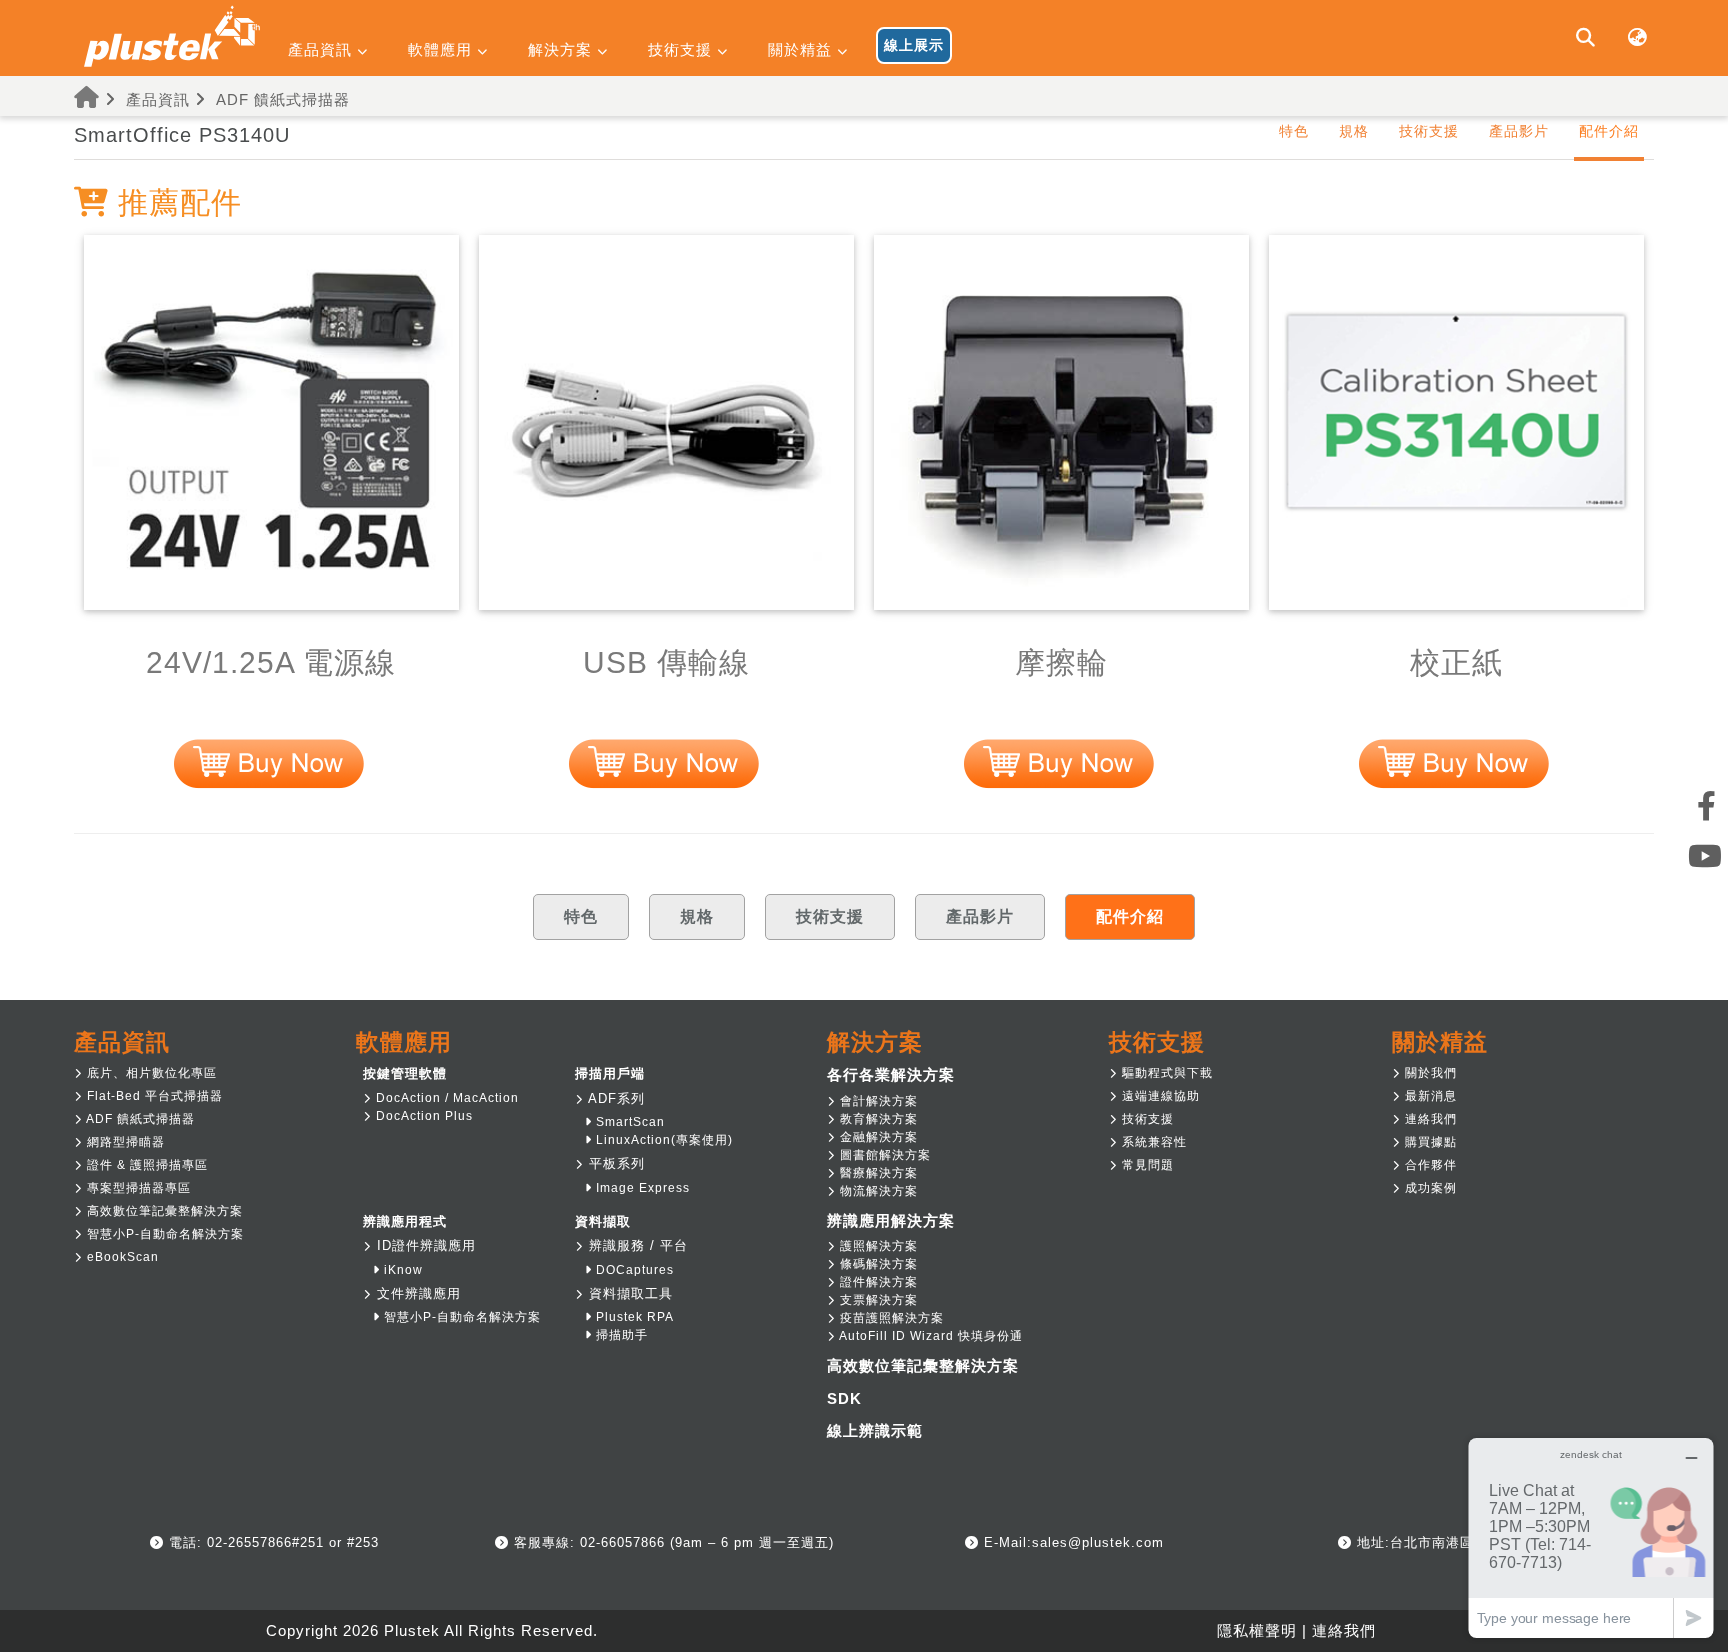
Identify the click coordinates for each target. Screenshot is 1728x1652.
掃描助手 (620, 1335)
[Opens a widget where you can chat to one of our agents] (1591, 1537)
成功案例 (1429, 1188)
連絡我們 (1429, 1119)
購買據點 (1429, 1142)
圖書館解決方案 (883, 1155)
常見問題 (1146, 1165)
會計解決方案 (877, 1101)
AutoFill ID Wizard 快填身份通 (929, 1336)
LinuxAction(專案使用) (662, 1140)
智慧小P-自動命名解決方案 (163, 1234)
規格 (1354, 131)
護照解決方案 (877, 1246)
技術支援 (1429, 131)
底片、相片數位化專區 (150, 1073)
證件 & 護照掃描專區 (145, 1165)
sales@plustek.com (1098, 1542)
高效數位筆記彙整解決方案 (163, 1211)
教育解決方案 (877, 1119)
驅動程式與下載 (1165, 1073)
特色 (1294, 131)
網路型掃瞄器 (124, 1142)
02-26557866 (247, 1542)
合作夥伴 (1429, 1165)
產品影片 (1519, 131)
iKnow (401, 1270)
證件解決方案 (877, 1282)
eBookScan (121, 1257)
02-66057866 (620, 1542)
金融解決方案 (877, 1137)
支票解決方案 (877, 1300)
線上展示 (914, 45)
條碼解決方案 (877, 1264)
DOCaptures (633, 1270)
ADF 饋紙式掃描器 (283, 99)
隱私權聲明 (1257, 1630)
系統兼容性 (1152, 1142)
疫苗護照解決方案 (890, 1318)
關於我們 (1429, 1073)
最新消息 (1429, 1096)
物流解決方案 (877, 1191)
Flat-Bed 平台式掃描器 (153, 1096)
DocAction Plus (422, 1116)
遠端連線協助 (1159, 1096)
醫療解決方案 (877, 1173)
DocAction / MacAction (445, 1098)
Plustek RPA (633, 1317)
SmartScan (628, 1122)
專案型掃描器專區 (137, 1188)
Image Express (641, 1188)
